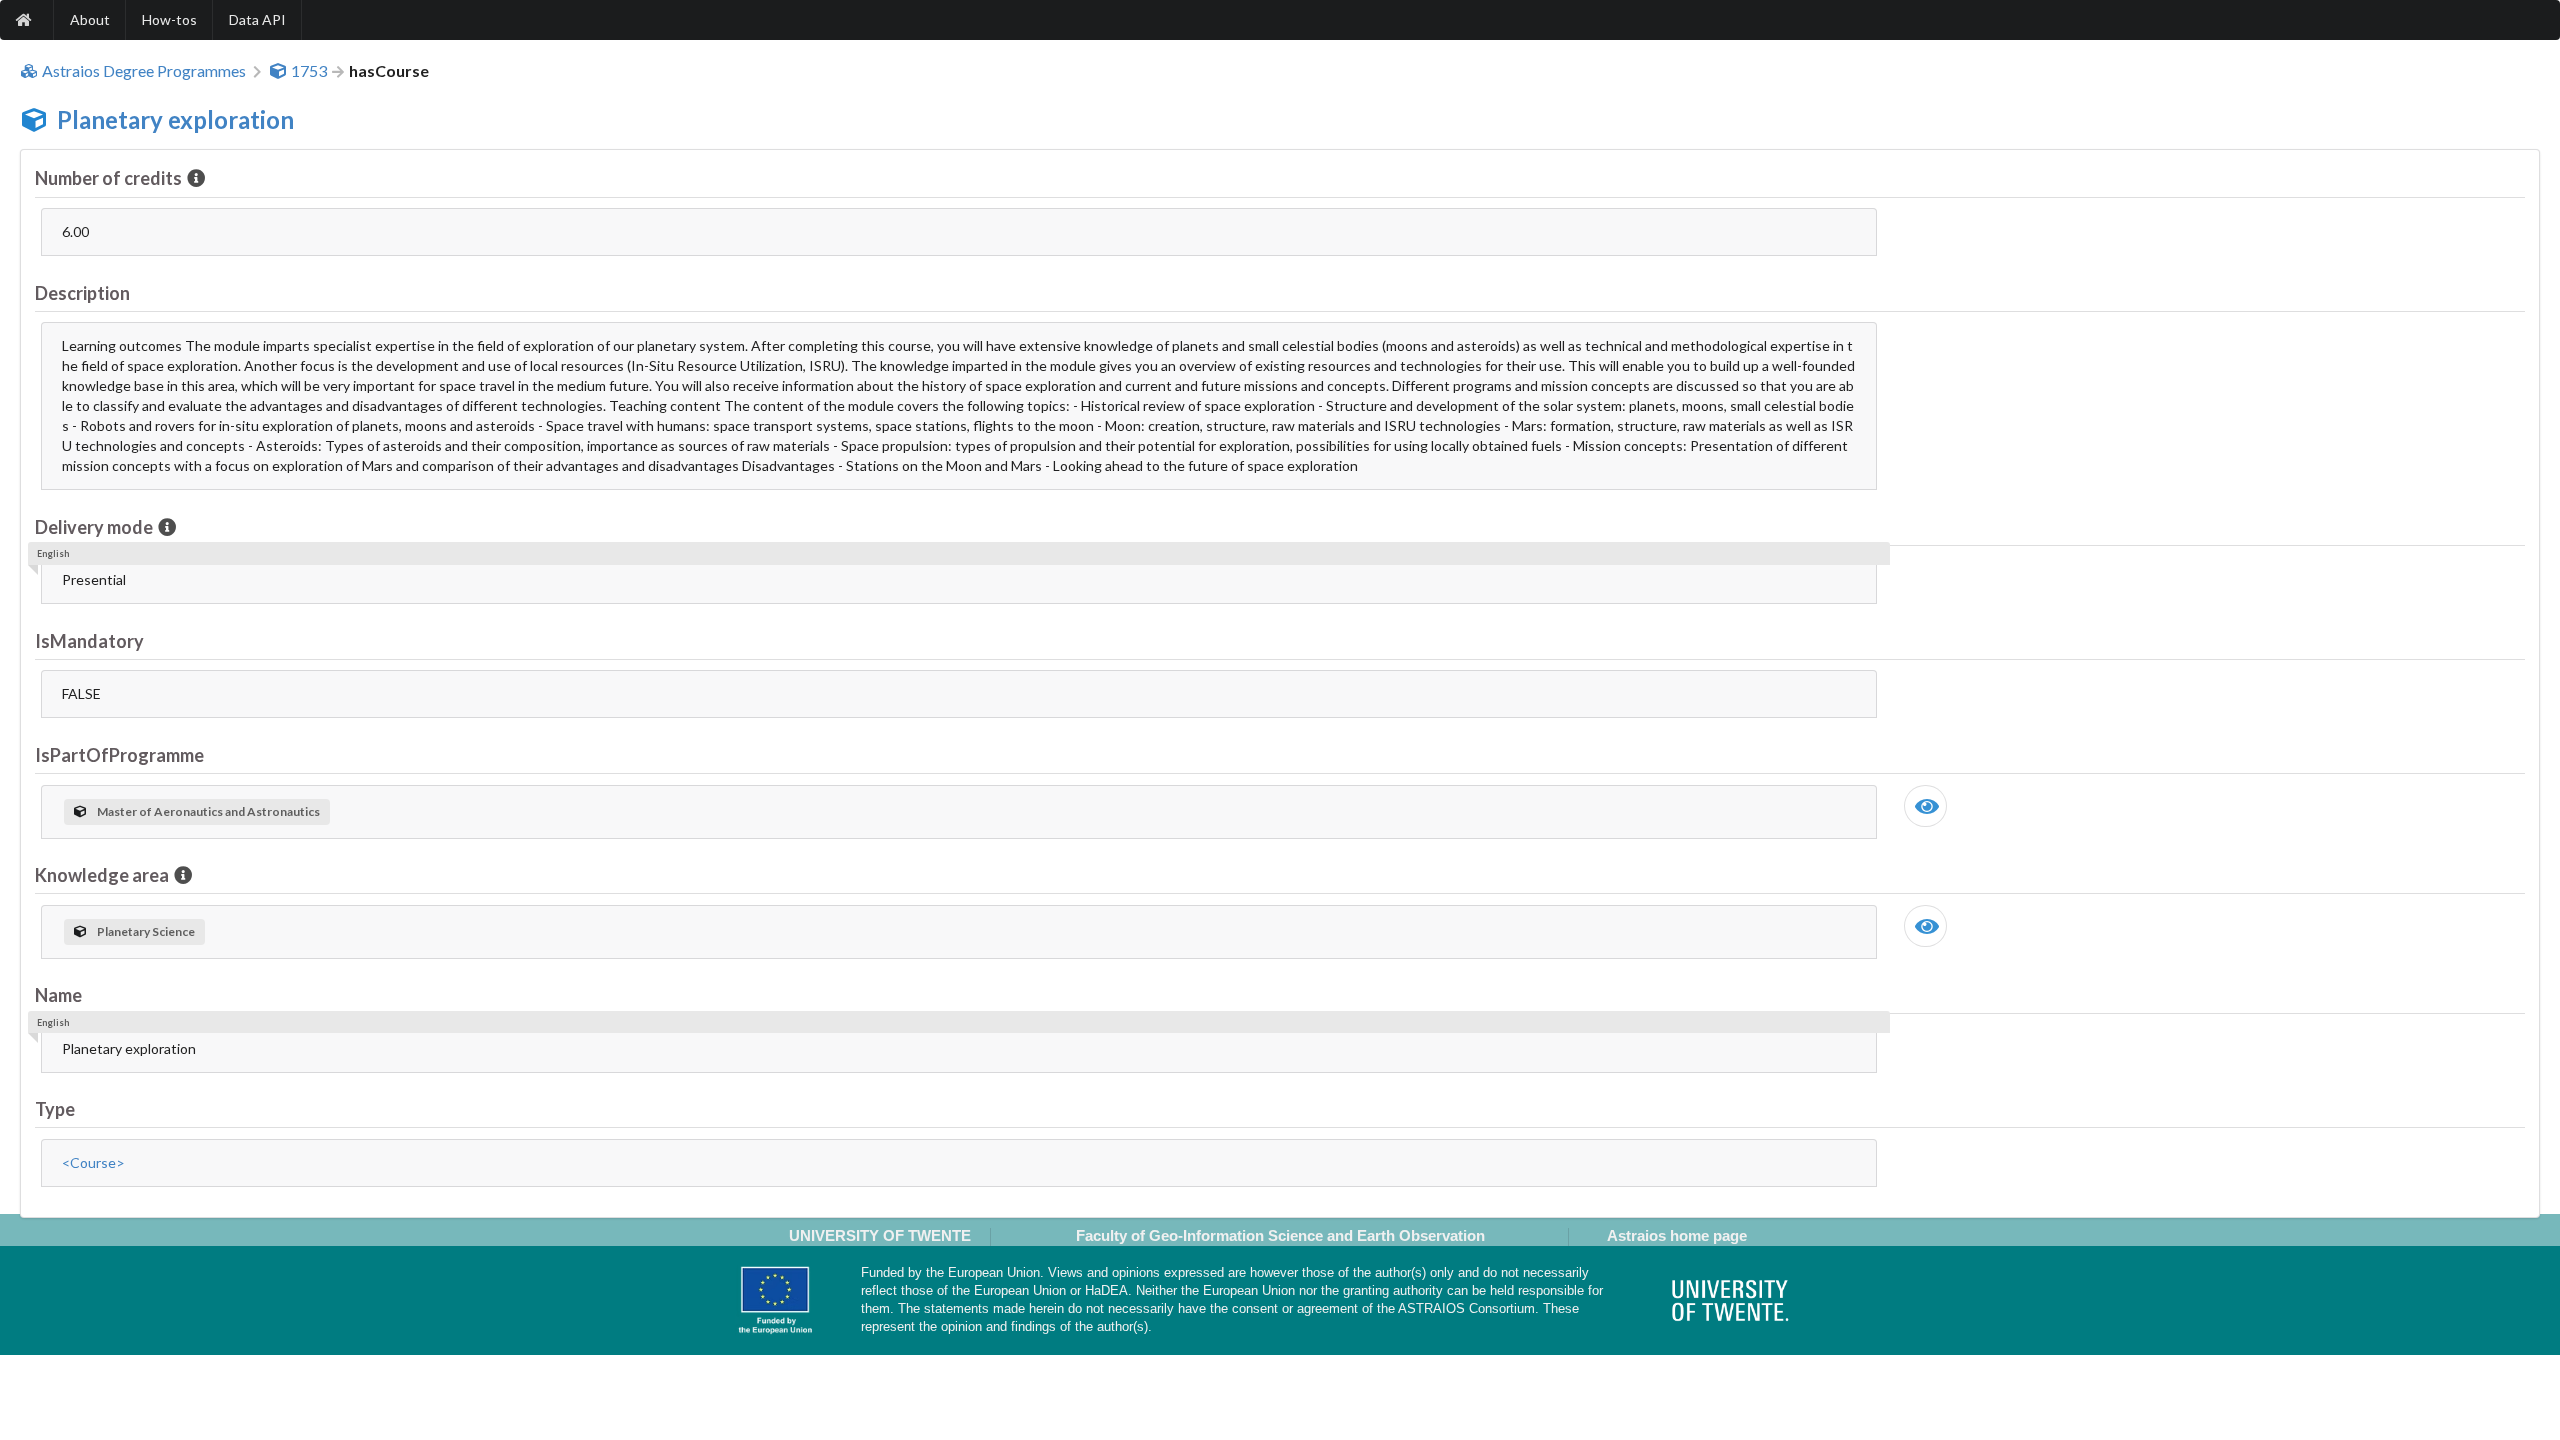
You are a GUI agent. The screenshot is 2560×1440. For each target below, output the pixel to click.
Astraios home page (1677, 1235)
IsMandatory (89, 641)
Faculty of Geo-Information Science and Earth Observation (1280, 1235)
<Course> (93, 1162)
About (90, 19)
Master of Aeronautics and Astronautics (208, 811)
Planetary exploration (175, 119)
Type (55, 1109)
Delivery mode (94, 527)
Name (58, 995)
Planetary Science (146, 931)
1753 (309, 71)
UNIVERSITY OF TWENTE (880, 1235)
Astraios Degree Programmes (144, 71)
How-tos (169, 19)
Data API (257, 19)
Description (82, 293)
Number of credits (108, 178)
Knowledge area (102, 875)
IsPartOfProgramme (119, 755)
